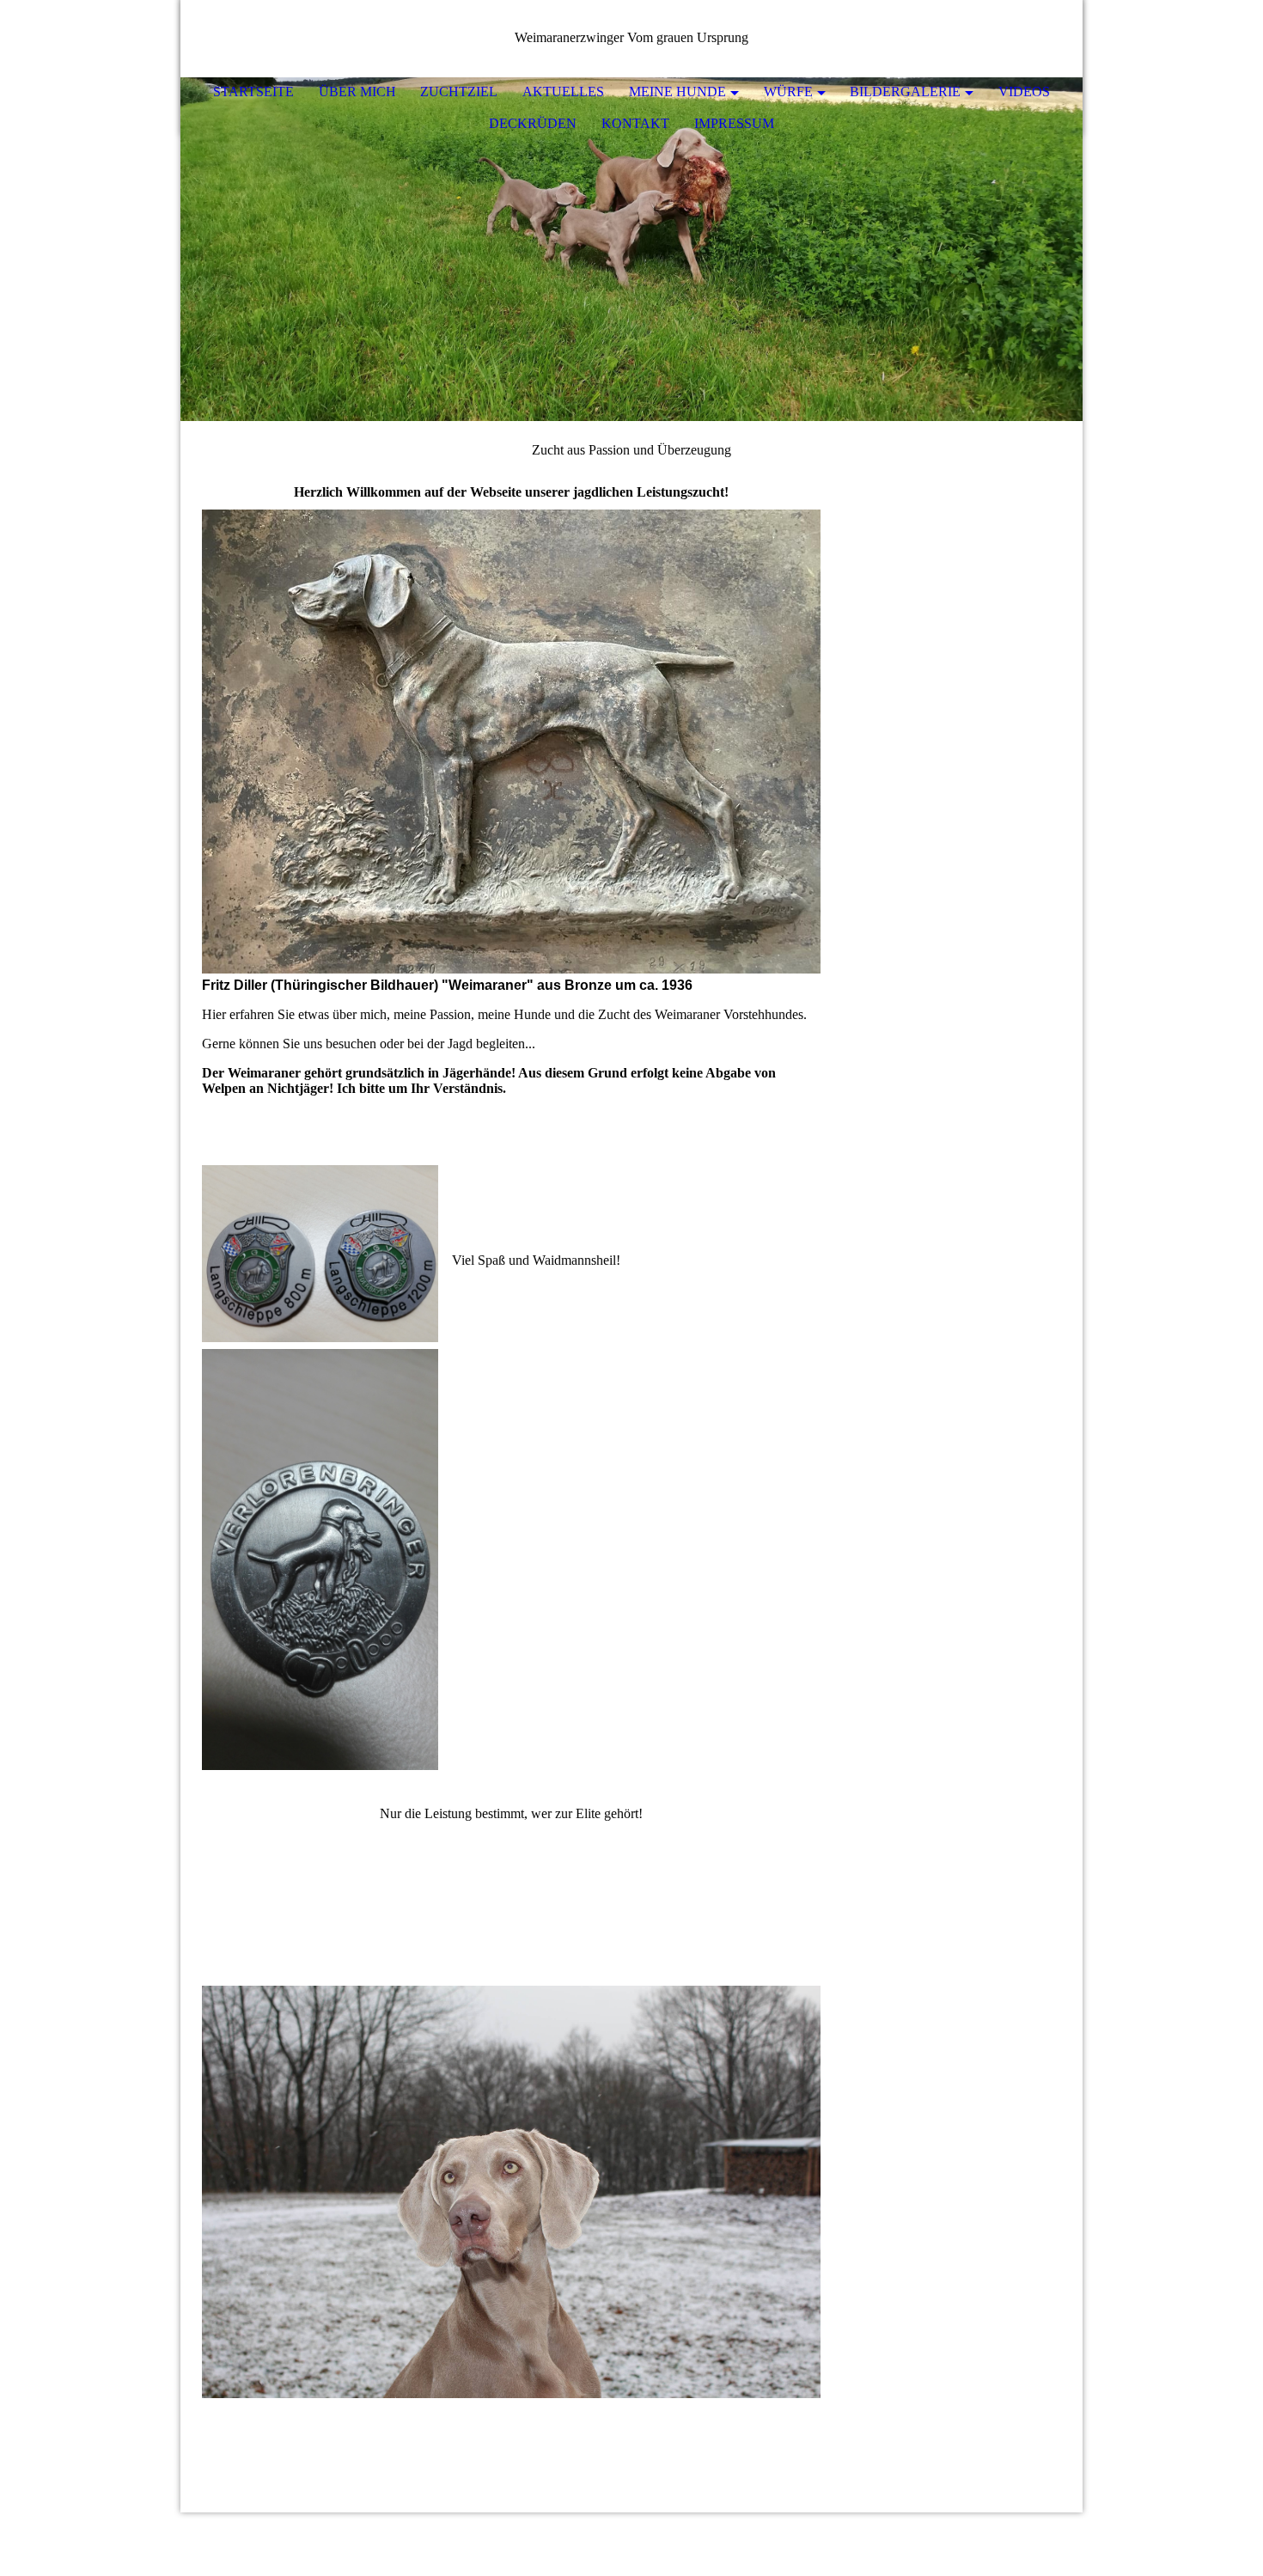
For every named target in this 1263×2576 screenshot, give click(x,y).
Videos (1024, 92)
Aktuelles (563, 92)
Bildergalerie (905, 92)
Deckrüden (533, 123)
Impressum (734, 123)
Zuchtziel (459, 92)
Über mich (357, 92)
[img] (631, 249)
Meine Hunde (677, 92)
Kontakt (635, 123)
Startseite (253, 92)
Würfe (788, 92)
